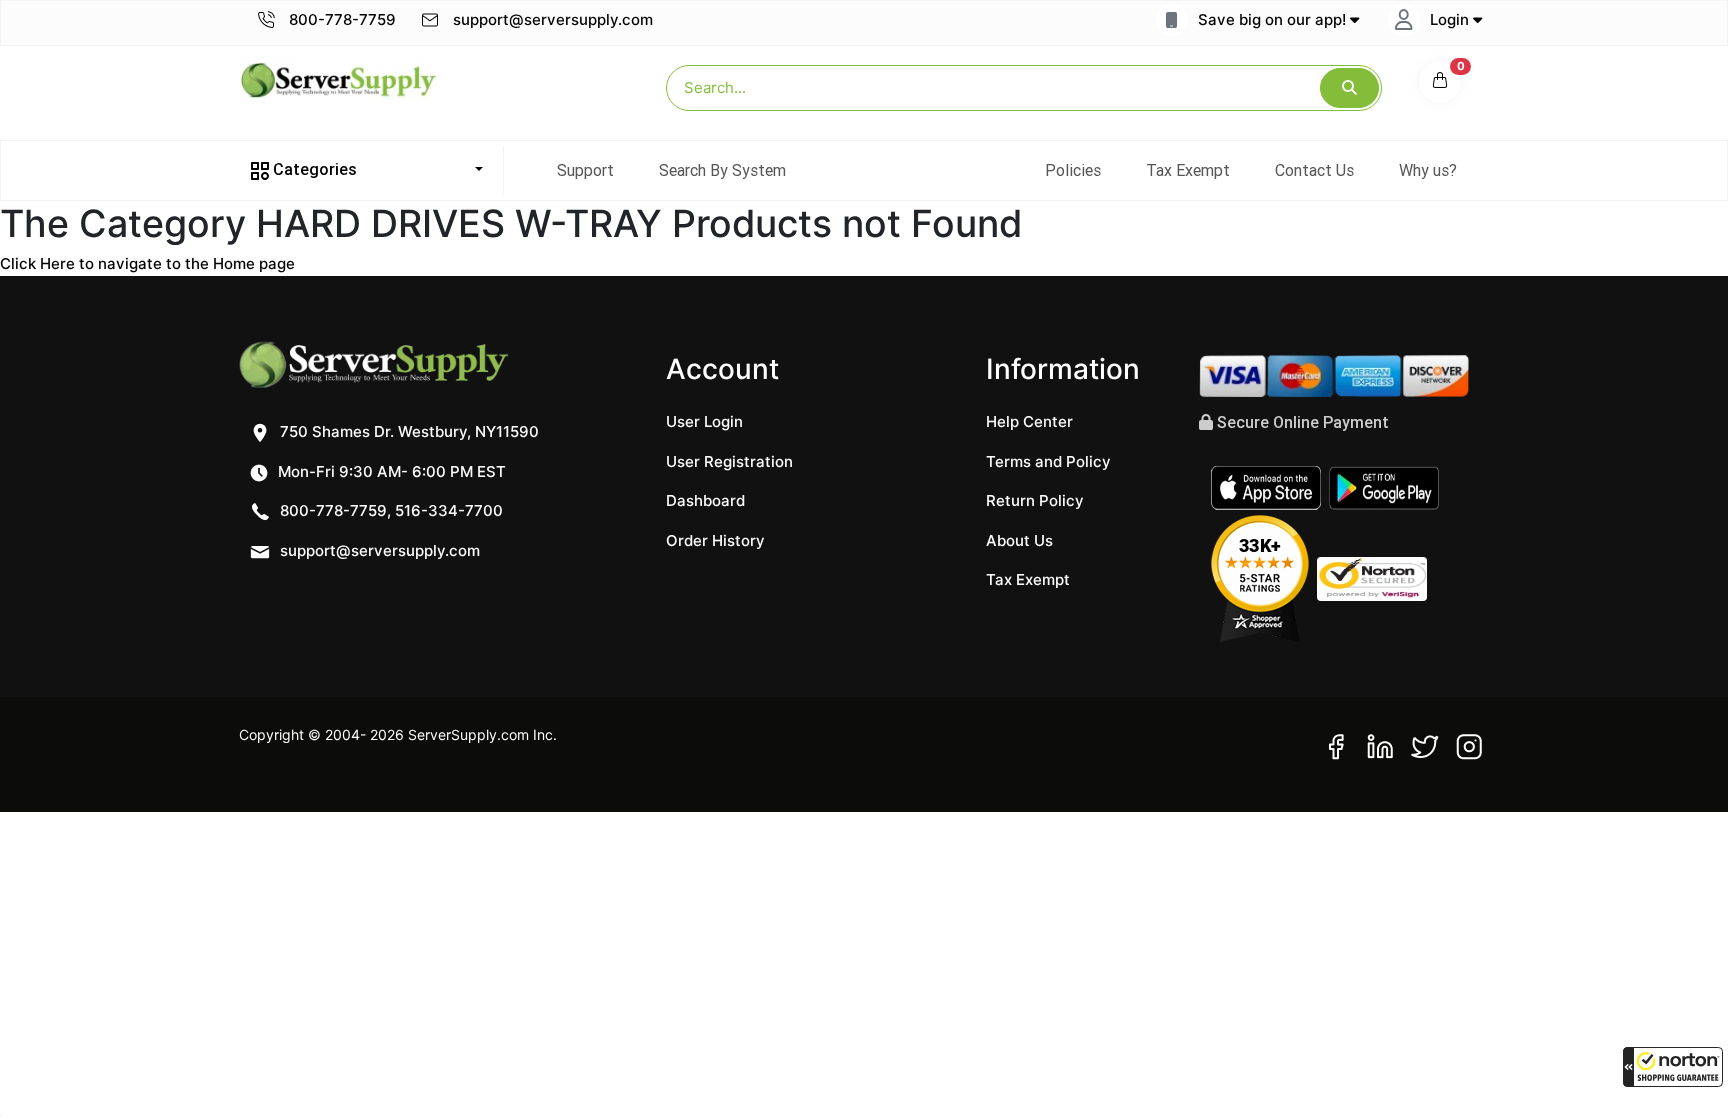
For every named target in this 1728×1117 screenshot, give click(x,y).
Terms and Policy (1048, 461)
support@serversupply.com (553, 19)
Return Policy (1035, 500)
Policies (1073, 170)
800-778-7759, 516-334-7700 (389, 510)
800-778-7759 (340, 19)
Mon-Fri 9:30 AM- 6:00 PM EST (390, 471)
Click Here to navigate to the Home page (147, 263)
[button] (1673, 1067)
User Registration (729, 461)
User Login (704, 421)
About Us (1019, 540)
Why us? (1428, 170)
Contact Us (1314, 170)
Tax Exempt (1188, 170)
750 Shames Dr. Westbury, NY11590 (407, 431)
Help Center (1029, 421)
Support (585, 170)
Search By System (722, 170)
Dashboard (705, 500)
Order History (715, 540)
